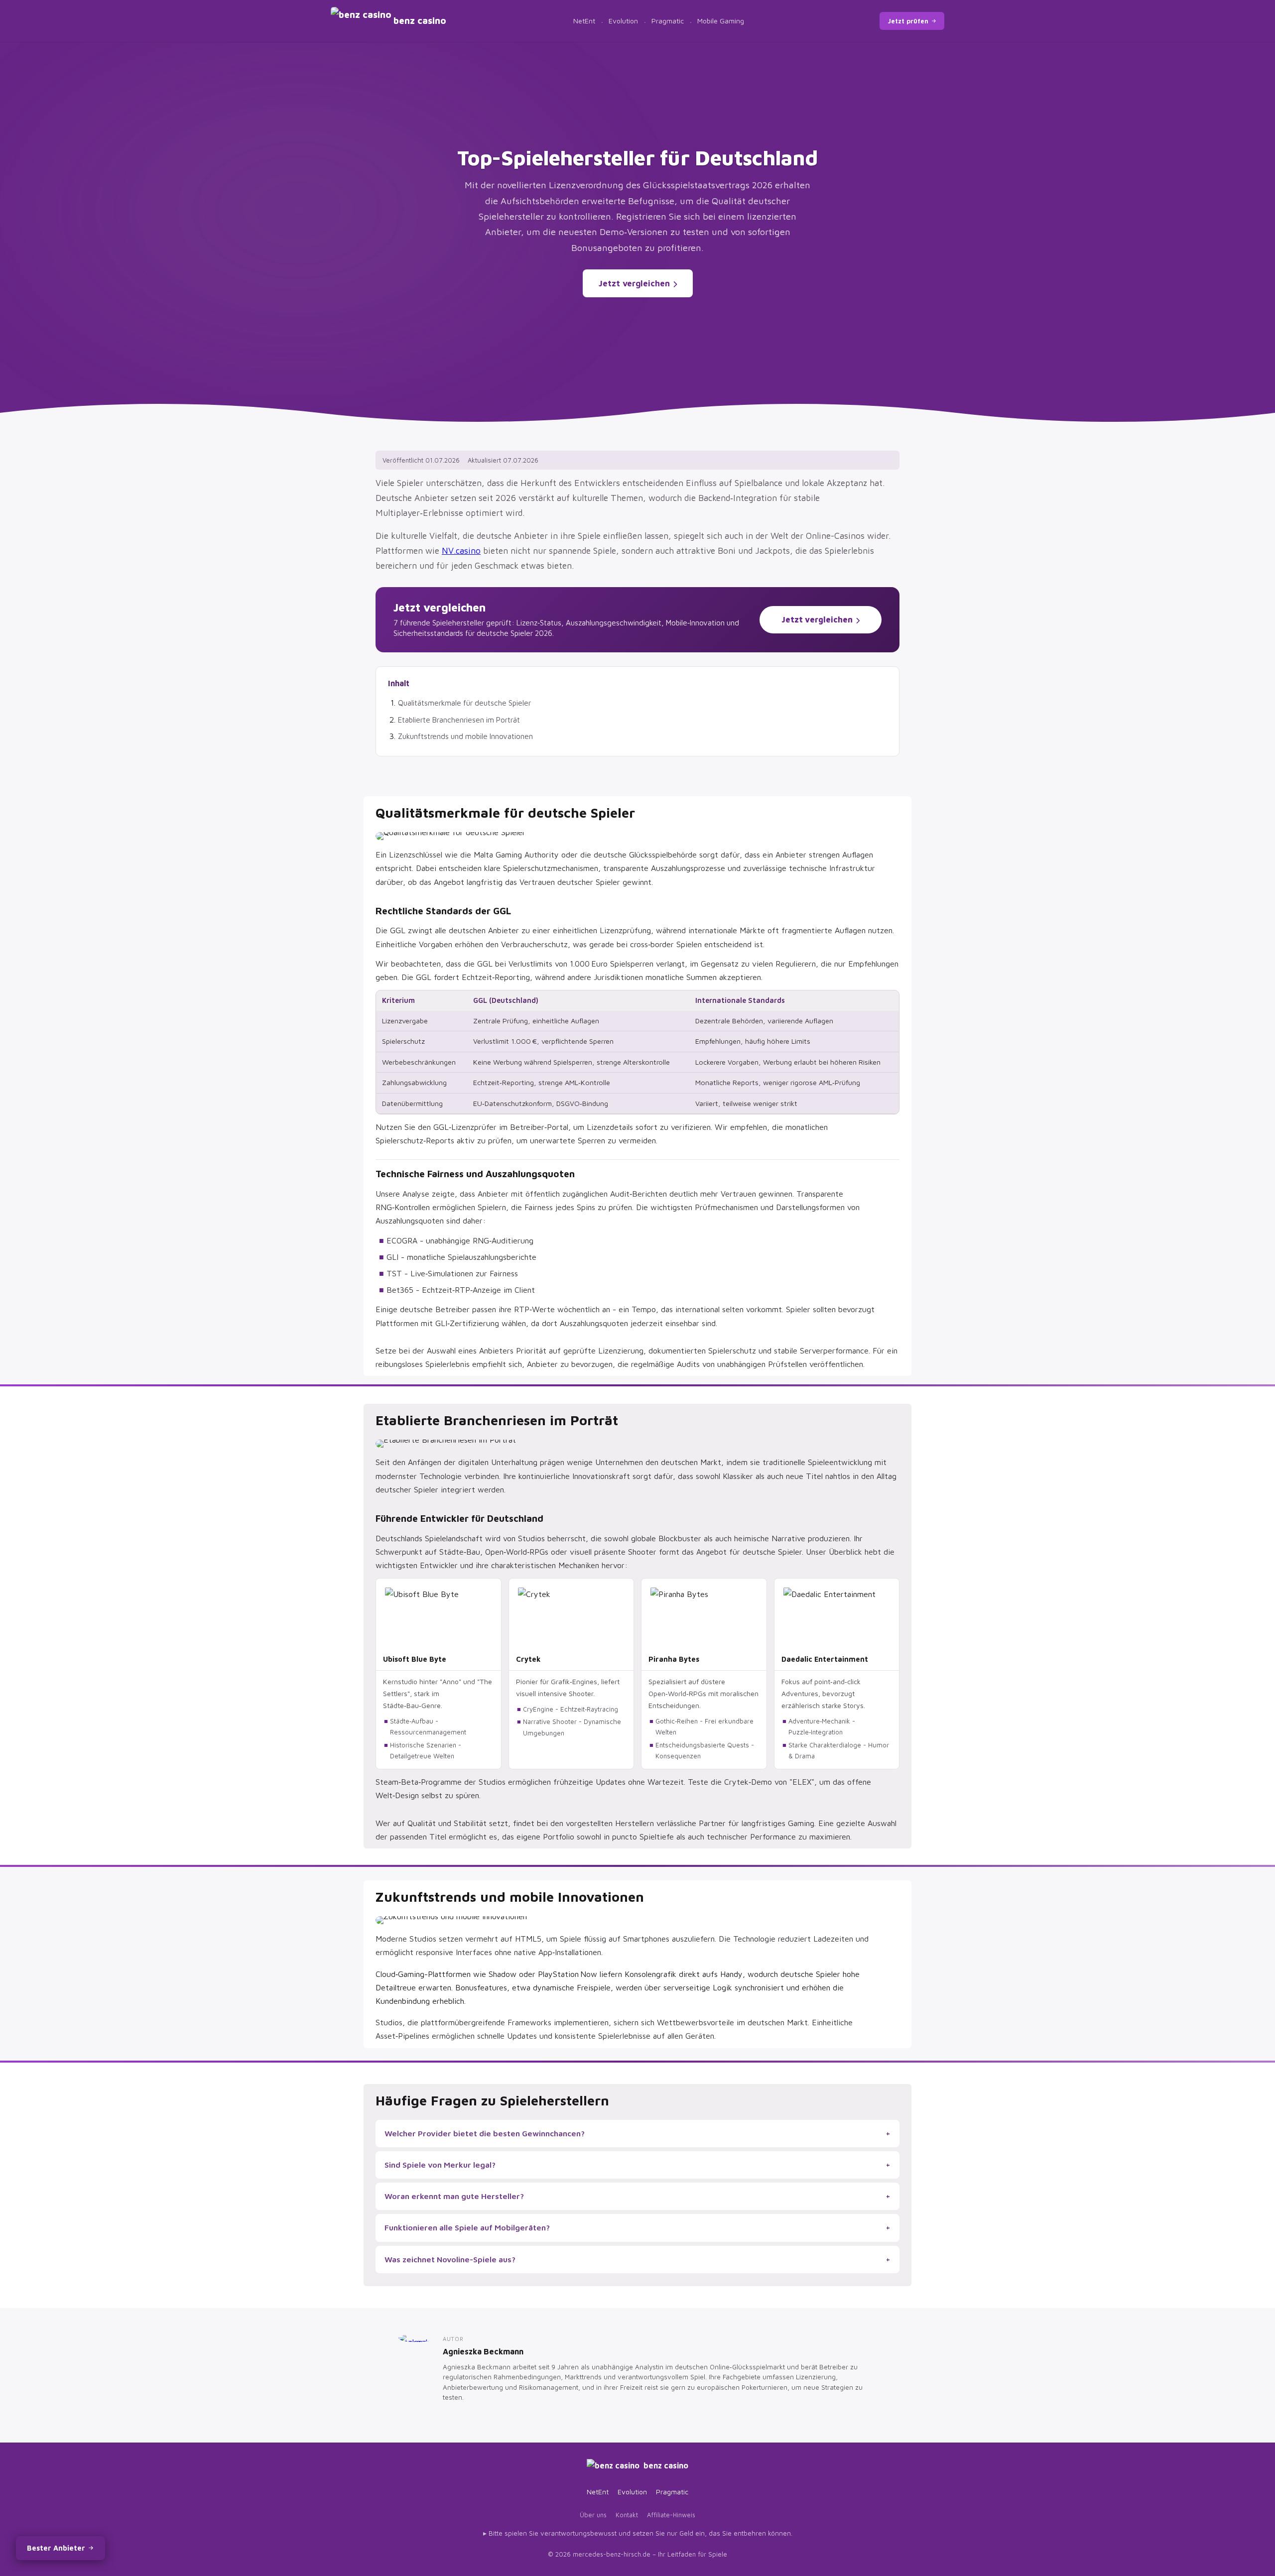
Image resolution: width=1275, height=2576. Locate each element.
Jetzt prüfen (908, 21)
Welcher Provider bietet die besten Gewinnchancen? (485, 2133)
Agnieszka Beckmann (483, 2351)
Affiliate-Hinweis (671, 2515)
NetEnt (584, 21)
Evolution (623, 21)
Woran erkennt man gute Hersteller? (454, 2196)
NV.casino (461, 551)
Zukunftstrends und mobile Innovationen (465, 736)
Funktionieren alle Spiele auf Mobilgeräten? (467, 2227)
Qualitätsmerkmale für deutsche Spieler (464, 703)
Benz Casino (666, 2465)
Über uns (593, 2515)
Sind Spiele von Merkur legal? (440, 2165)
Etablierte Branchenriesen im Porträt (459, 720)
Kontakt (627, 2515)
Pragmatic (668, 21)
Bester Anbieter (56, 2548)
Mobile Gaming (721, 21)
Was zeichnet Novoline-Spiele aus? (450, 2259)
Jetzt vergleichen (634, 283)
